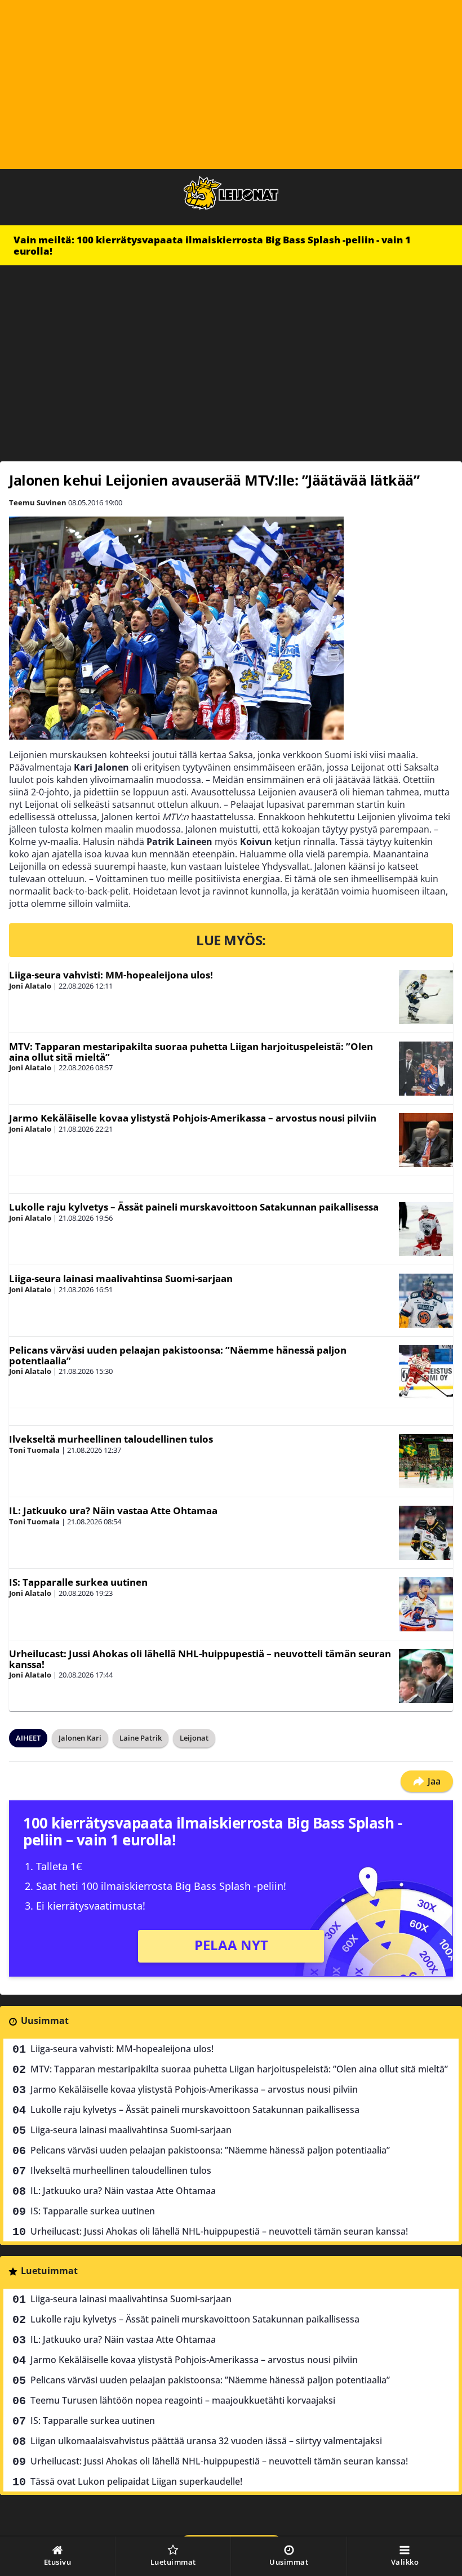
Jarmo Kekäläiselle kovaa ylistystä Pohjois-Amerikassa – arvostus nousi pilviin (193, 1118)
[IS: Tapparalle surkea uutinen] (426, 1604)
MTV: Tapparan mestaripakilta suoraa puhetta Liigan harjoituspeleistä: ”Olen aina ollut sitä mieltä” (191, 1052)
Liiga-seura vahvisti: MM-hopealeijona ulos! (111, 975)
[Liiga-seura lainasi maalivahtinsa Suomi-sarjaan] (426, 1301)
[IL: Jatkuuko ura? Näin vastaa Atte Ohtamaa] (426, 1533)
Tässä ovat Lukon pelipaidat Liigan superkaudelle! (136, 2481)
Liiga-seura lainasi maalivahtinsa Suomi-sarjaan (121, 1278)
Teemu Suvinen (38, 502)
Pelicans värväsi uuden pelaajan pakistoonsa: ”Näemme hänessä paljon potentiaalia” (178, 1355)
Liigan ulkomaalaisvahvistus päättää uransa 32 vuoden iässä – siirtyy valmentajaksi (206, 2441)
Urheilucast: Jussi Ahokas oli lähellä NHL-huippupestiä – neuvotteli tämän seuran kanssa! (200, 1659)
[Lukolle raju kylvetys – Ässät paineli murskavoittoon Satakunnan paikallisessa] (426, 1229)
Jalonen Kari (80, 1738)
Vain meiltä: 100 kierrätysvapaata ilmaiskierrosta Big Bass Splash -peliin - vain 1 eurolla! (212, 245)
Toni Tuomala (34, 1450)
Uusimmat (45, 2021)
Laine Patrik (141, 1738)
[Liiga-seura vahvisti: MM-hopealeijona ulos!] (426, 997)
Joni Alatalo (30, 986)
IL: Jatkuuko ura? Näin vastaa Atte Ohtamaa (113, 1511)
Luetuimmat (49, 2271)
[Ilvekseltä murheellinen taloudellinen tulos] (426, 1461)
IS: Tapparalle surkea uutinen (78, 1582)
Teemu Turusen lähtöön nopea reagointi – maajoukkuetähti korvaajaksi (183, 2400)
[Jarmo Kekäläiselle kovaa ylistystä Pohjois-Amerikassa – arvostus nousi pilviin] (426, 1140)
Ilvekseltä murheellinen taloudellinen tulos (111, 1439)
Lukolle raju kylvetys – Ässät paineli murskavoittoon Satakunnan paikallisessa (194, 1207)
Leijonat (194, 1738)
